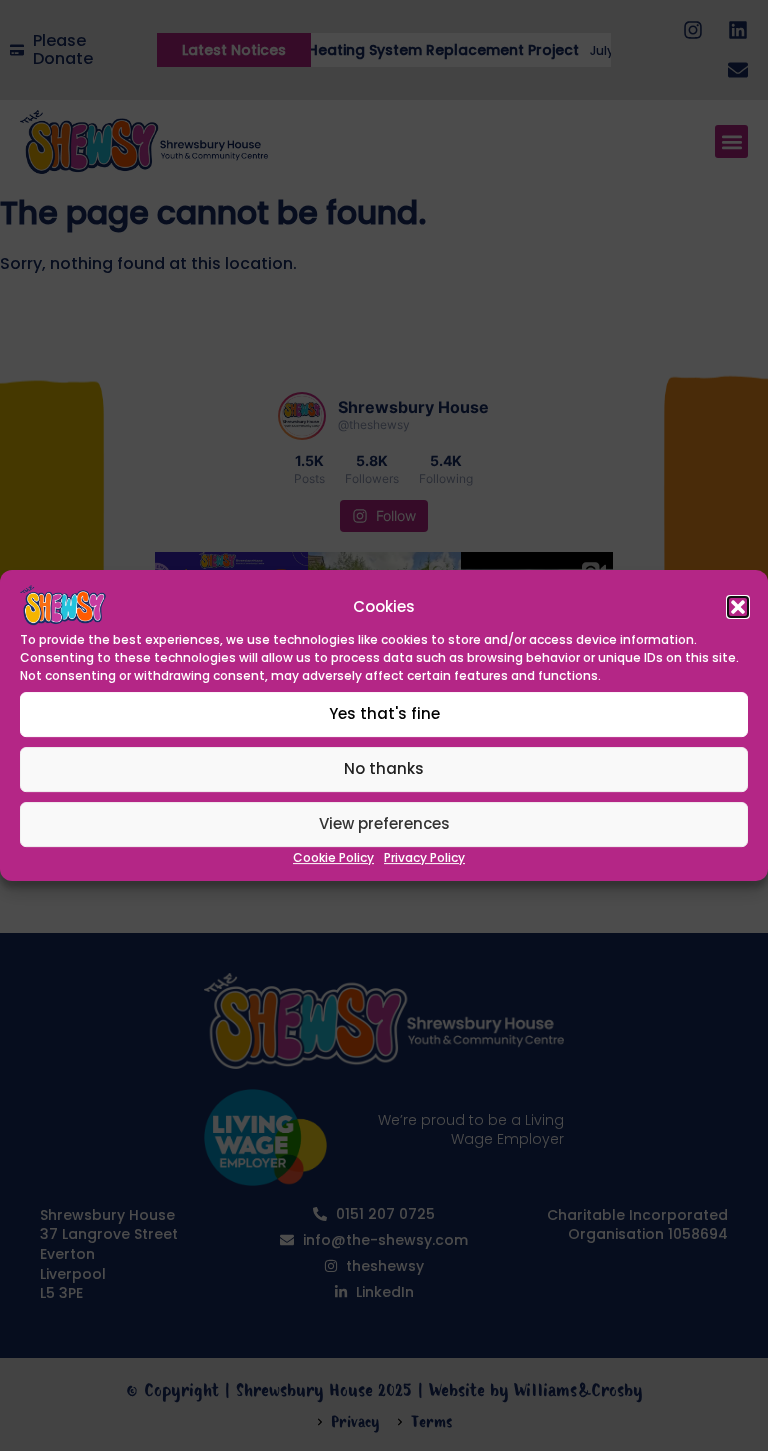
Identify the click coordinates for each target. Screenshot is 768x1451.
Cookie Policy (333, 857)
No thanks (384, 769)
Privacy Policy (424, 857)
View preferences (384, 824)
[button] (738, 607)
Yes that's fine (384, 714)
